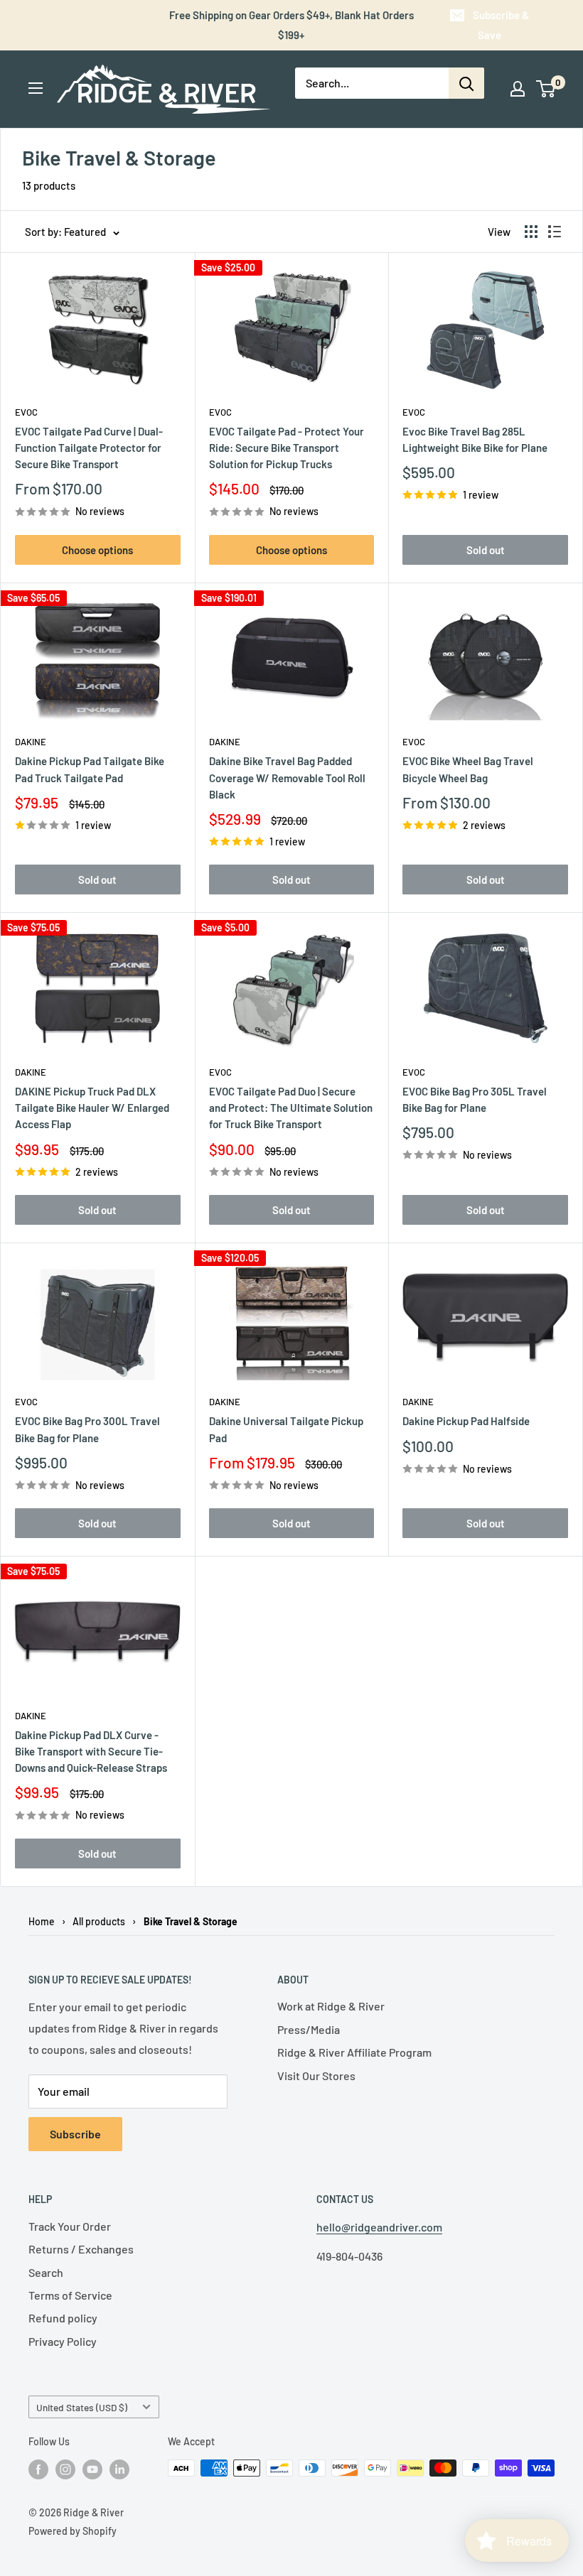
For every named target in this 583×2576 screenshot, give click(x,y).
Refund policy (63, 2318)
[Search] (466, 83)
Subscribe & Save (501, 25)
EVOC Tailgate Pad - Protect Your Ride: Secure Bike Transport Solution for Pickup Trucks (287, 448)
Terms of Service (70, 2295)
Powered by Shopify (73, 2531)
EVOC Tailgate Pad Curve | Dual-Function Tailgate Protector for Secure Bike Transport (89, 448)
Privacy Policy (63, 2341)
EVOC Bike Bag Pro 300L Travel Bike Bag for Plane (87, 1429)
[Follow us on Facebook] (38, 2469)
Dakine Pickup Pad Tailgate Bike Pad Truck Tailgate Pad (90, 769)
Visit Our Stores (316, 2076)
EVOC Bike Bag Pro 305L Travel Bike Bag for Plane (475, 1099)
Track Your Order (70, 2226)
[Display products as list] (555, 232)
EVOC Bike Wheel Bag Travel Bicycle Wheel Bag (468, 769)
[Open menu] (36, 88)
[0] (546, 89)
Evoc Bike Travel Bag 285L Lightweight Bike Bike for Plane (475, 439)
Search (46, 2272)
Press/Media (309, 2029)
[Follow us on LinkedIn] (119, 2469)
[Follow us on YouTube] (92, 2469)
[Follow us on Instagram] (65, 2469)
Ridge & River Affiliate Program (354, 2052)
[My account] (518, 89)
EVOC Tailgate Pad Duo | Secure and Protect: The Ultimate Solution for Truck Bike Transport (291, 1108)
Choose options (97, 550)
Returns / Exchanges (81, 2249)
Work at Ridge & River (331, 2006)
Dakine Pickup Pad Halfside (466, 1421)
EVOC (26, 412)
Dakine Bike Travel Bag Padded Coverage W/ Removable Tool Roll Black (287, 778)
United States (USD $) (82, 2407)
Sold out (486, 550)
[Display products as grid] (531, 232)
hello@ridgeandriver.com (379, 2227)
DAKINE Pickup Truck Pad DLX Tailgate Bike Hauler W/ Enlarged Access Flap (92, 1108)
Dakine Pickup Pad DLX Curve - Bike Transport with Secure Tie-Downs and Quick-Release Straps (91, 1752)
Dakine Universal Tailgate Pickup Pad (286, 1429)
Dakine (31, 742)
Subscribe (75, 2134)
